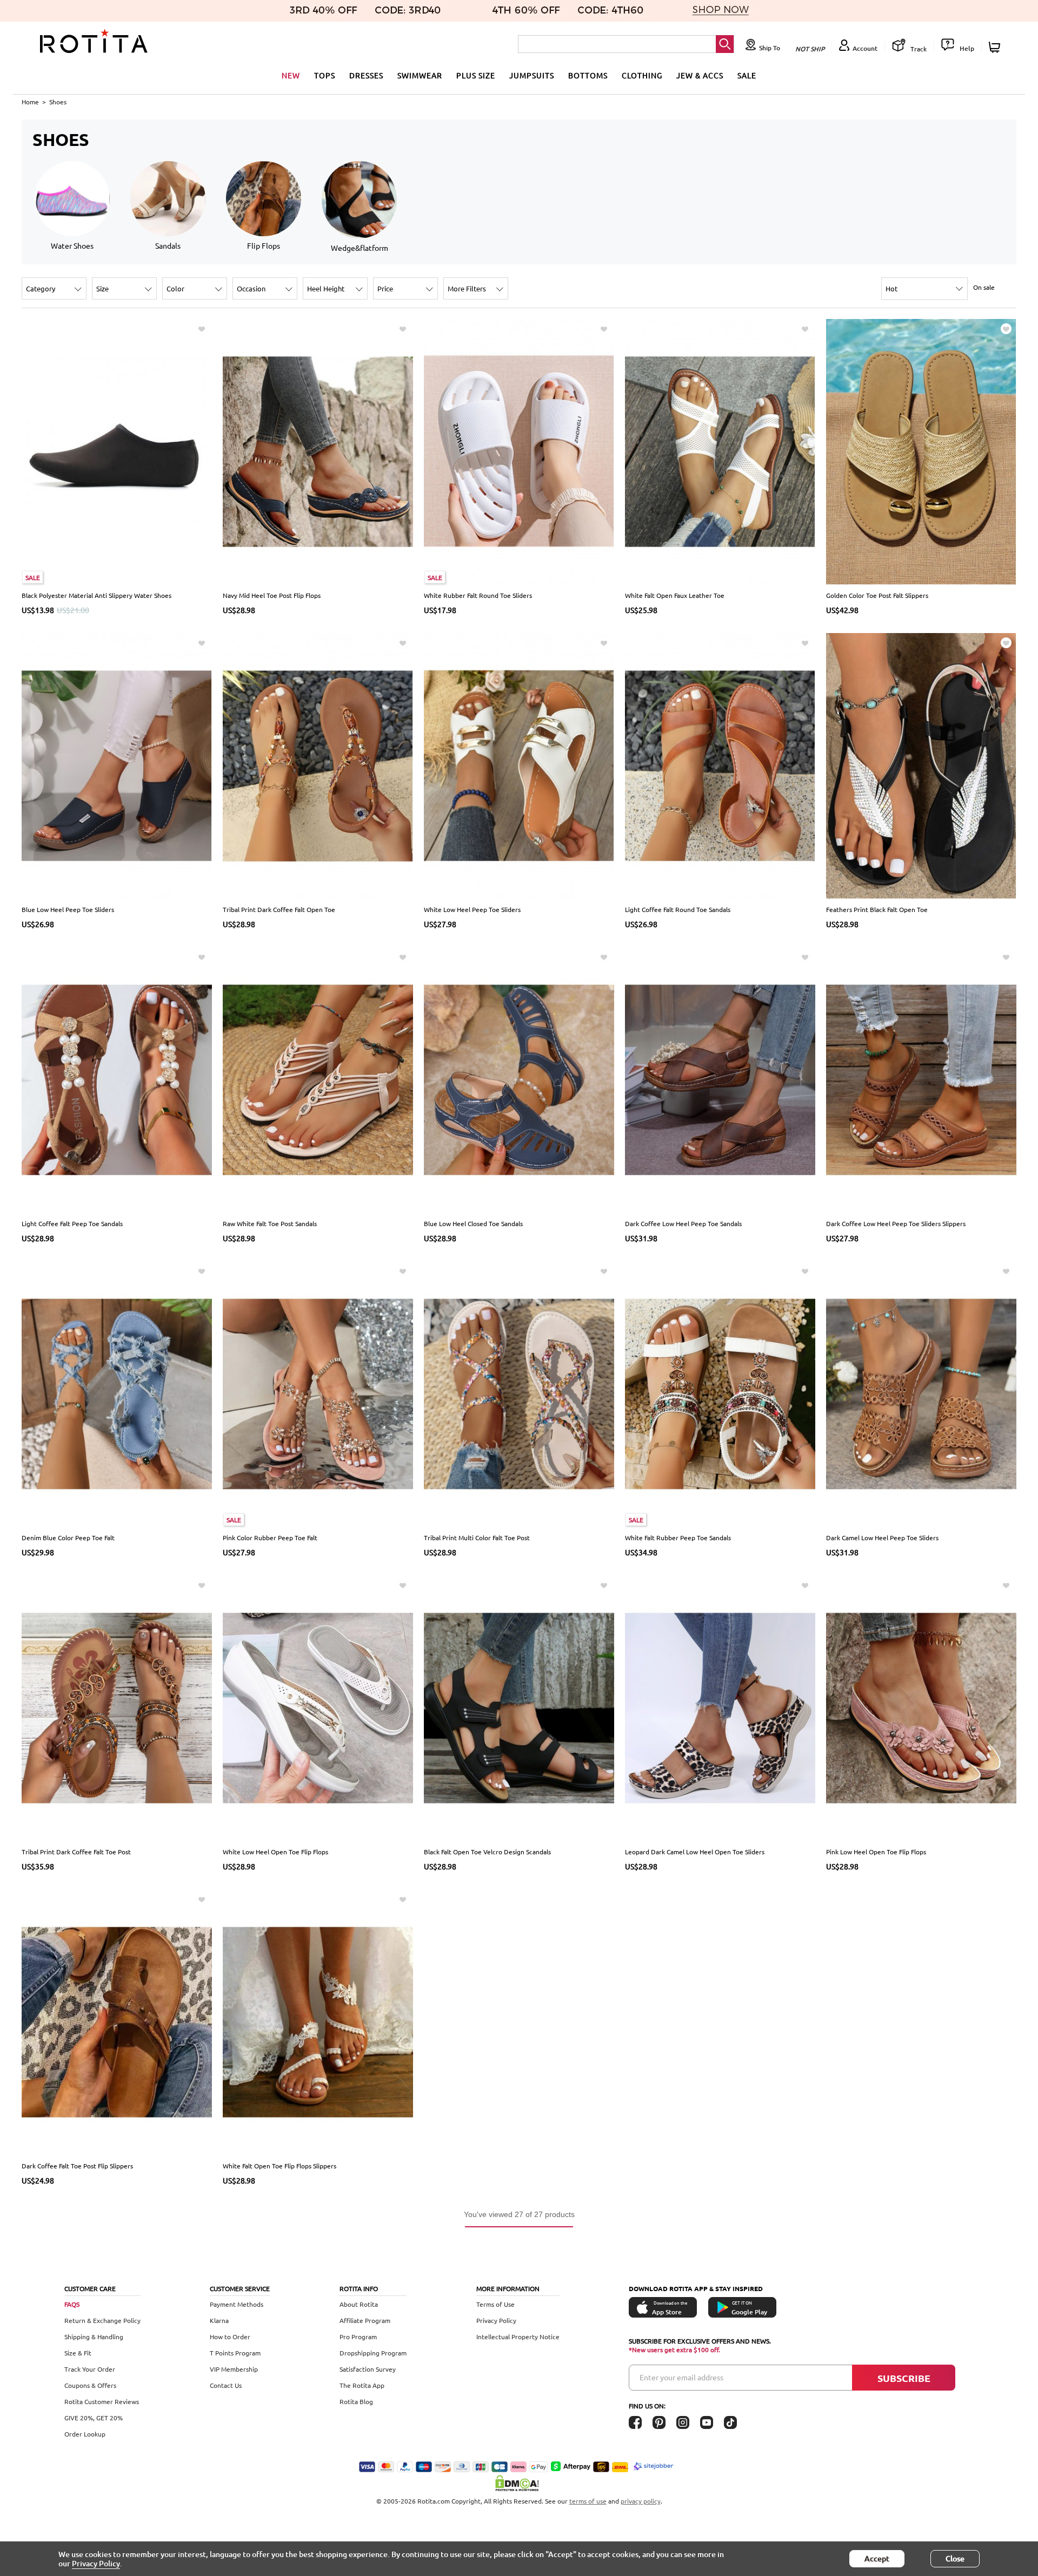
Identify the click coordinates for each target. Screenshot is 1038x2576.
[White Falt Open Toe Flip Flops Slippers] (318, 2021)
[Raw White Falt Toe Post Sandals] (318, 1079)
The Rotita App (362, 2385)
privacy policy (641, 2501)
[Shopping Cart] (996, 47)
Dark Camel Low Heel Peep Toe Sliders (882, 1537)
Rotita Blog (356, 2401)
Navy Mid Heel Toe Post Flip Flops (272, 595)
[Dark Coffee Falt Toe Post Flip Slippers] (117, 2021)
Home (30, 102)
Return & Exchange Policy (102, 2320)
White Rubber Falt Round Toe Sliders (478, 595)
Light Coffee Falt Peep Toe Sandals (72, 1223)
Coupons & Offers (90, 2385)
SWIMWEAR (420, 75)
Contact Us (226, 2385)
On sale (984, 287)
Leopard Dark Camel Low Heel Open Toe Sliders (695, 1852)
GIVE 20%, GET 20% (94, 2418)
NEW (291, 75)
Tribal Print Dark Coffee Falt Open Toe (279, 909)
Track (918, 49)
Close (955, 2558)
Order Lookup (85, 2434)
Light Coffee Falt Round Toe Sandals (678, 909)
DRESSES (366, 75)
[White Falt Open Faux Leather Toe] (720, 451)
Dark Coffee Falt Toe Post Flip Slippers (77, 2166)
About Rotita (359, 2304)
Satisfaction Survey (368, 2369)
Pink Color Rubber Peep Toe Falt (270, 1537)
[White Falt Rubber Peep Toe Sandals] (720, 1393)
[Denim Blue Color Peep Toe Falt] (117, 1393)
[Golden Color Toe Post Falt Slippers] (921, 451)
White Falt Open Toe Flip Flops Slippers (280, 2166)
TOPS (325, 75)
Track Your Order (90, 2369)
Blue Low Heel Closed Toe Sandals (473, 1223)
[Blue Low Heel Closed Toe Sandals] (519, 1079)
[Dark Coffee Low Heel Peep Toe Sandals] (720, 1079)
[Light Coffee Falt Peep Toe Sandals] (117, 1079)
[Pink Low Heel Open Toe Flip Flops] (921, 1707)
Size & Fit (78, 2353)
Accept (877, 2558)
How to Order (230, 2337)
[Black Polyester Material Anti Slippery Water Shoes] (117, 451)
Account (865, 48)
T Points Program (235, 2353)
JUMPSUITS (532, 75)
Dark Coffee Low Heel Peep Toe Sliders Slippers (896, 1223)
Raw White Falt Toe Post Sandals (270, 1223)
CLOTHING (642, 75)
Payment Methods (237, 2304)
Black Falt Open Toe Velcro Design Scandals (487, 1852)
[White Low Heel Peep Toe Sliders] (519, 765)
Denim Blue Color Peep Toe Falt (68, 1537)
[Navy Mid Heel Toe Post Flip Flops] (318, 451)
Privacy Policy (496, 2320)
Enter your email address (681, 2377)
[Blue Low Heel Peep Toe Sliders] (117, 765)
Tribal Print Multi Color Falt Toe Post (477, 1537)
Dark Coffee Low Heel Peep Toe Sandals (683, 1223)
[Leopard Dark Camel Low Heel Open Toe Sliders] (720, 1707)
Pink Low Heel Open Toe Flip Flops (876, 1852)
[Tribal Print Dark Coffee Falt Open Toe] (318, 765)
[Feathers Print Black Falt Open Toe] (921, 765)
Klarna (219, 2320)
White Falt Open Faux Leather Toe (675, 595)
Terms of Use (495, 2304)
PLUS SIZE (476, 75)
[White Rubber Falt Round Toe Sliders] (519, 451)
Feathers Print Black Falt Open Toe (877, 909)
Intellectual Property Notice (518, 2337)
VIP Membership (234, 2369)
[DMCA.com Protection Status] (519, 2483)
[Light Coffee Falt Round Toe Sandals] (720, 765)
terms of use (588, 2501)
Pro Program (358, 2337)
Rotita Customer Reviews (102, 2401)
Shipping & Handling (94, 2337)
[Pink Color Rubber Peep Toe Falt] (318, 1393)
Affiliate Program (365, 2320)
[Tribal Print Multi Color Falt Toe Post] (519, 1393)
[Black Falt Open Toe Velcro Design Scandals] (519, 1707)
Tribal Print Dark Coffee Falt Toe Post (76, 1852)
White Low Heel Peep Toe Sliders (472, 909)
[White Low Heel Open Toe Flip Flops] (318, 1707)
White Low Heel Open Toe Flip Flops (275, 1852)
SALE (747, 75)
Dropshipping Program (373, 2353)
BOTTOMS (588, 75)
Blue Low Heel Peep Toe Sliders (68, 909)
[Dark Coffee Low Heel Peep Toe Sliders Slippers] (921, 1079)
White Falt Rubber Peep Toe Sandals (678, 1537)
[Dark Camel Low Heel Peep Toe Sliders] (921, 1393)
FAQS (72, 2304)
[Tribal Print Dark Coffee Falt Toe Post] (117, 1707)
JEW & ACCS (700, 75)
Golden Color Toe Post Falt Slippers (877, 595)
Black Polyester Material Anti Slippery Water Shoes (97, 595)
